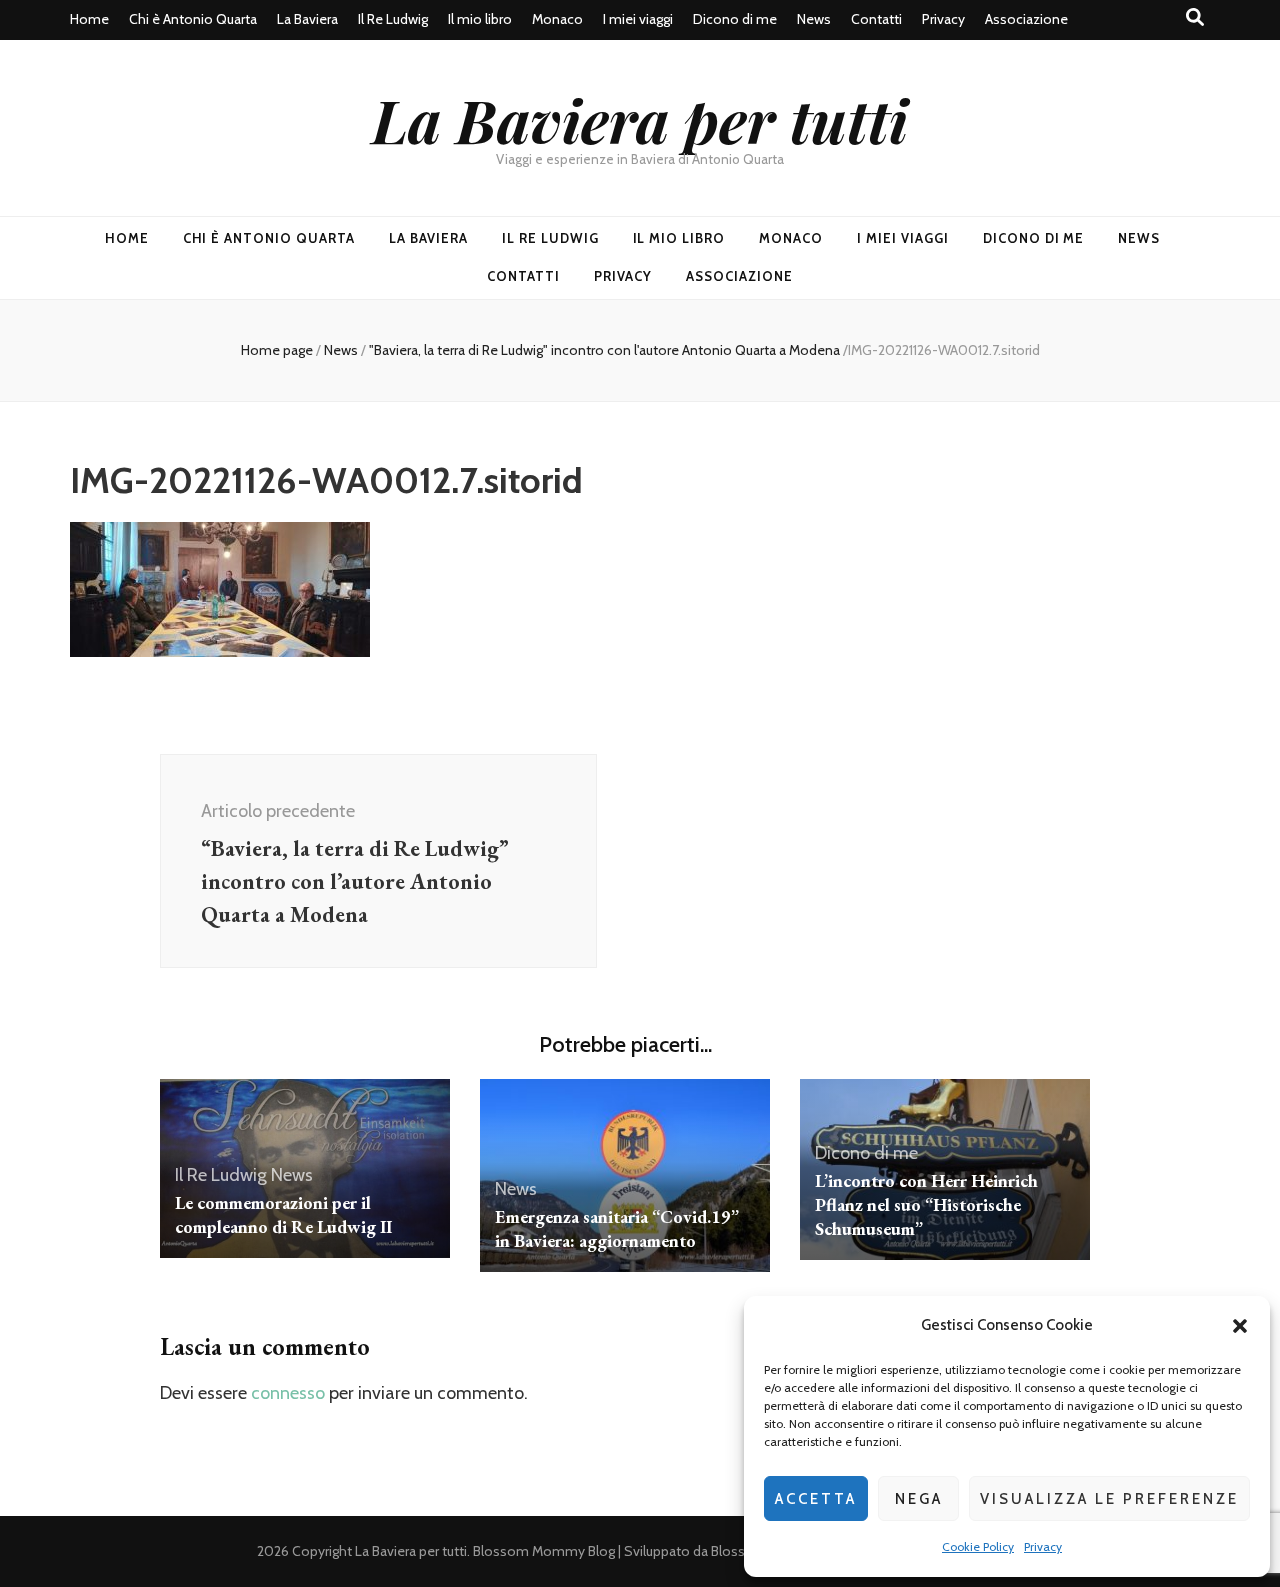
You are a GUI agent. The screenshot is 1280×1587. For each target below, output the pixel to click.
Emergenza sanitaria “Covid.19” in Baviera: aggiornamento (617, 1228)
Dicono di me (735, 19)
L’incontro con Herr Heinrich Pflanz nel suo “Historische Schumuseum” (926, 1204)
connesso (288, 1393)
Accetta (816, 1499)
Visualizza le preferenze (1109, 1499)
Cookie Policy (978, 1546)
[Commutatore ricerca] (1195, 17)
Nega (919, 1499)
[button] (1240, 1326)
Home (89, 19)
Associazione (1026, 19)
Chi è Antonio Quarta (193, 19)
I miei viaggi (638, 19)
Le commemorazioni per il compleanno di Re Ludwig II (283, 1214)
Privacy (1043, 1546)
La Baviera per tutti (640, 119)
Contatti (876, 19)
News (814, 19)
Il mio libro (480, 19)
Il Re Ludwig (393, 19)
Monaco (557, 19)
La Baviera (307, 19)
